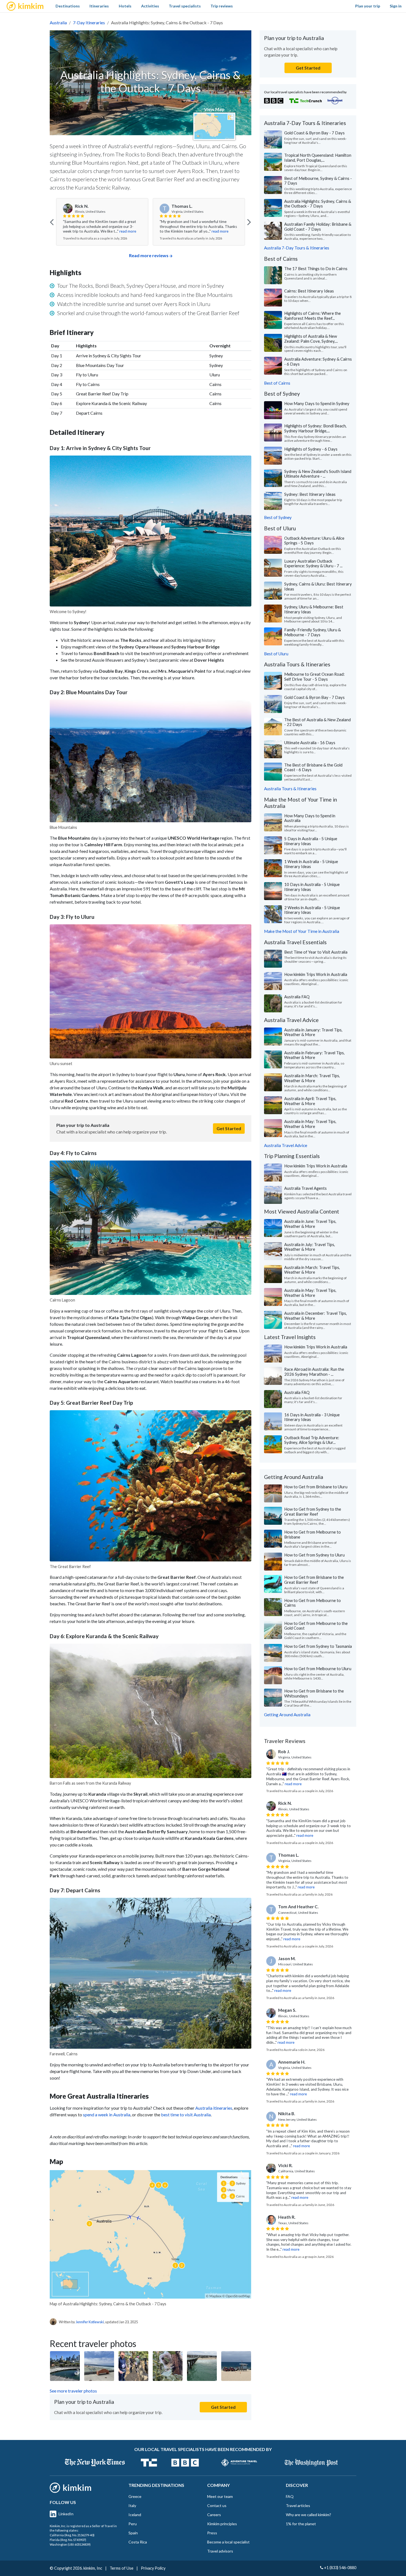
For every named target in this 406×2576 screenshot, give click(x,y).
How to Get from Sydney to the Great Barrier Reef (313, 1511)
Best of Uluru (276, 654)
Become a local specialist (228, 2542)
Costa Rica (138, 2542)
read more (123, 231)
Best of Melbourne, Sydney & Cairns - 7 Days (318, 181)
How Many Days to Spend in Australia (310, 818)
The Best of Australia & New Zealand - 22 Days (317, 722)
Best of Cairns (277, 383)
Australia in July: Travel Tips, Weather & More (310, 1247)
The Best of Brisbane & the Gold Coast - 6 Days (313, 767)
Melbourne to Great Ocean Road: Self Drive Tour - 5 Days (314, 677)
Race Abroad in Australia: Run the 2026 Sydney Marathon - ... (314, 1372)
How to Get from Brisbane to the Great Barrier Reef (314, 1580)
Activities (150, 6)
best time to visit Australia (186, 2115)
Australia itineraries (214, 2108)
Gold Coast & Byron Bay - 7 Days (314, 133)
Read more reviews (149, 255)
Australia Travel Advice (286, 1145)
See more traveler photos (73, 2391)
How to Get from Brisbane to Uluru (316, 1487)
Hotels (125, 6)
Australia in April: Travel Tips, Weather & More (310, 1101)
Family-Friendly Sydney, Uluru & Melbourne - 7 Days (313, 632)
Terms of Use (122, 2568)
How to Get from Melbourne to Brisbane (313, 1534)
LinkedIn (66, 2514)
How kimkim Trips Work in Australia (316, 974)
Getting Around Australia (287, 1715)
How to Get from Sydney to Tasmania (318, 1646)
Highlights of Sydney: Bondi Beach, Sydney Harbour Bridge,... (315, 428)
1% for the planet (301, 2524)
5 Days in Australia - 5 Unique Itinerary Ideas (311, 841)
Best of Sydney (278, 517)
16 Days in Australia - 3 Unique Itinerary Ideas (312, 1417)
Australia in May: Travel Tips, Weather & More (310, 1124)
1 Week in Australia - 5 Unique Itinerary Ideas (311, 864)
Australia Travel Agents (305, 1188)
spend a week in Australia (107, 2115)
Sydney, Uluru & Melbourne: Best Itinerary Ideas (314, 609)
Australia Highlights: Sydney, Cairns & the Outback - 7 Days (318, 204)
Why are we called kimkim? (309, 2515)
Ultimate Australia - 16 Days (310, 743)
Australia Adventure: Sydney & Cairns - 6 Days (318, 361)
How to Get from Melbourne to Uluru (318, 1668)
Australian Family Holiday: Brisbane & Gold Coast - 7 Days (318, 227)
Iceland (135, 2515)
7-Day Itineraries (89, 22)
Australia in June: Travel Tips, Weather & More (310, 1224)
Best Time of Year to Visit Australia (316, 952)
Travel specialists (185, 6)
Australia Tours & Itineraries (290, 789)
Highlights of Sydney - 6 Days (311, 449)
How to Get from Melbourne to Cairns (313, 1603)
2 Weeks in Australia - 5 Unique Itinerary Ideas (312, 910)
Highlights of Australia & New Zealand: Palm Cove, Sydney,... (311, 339)
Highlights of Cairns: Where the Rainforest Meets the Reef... (313, 316)
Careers (214, 2515)
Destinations (68, 6)
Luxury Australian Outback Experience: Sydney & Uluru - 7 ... (313, 563)
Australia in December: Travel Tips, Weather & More (316, 1316)
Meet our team (220, 2496)
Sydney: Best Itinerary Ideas (310, 494)
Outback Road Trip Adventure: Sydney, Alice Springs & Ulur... (312, 1440)
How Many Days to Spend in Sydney (317, 403)
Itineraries (99, 6)
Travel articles (298, 2506)
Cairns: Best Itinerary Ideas (309, 291)
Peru (133, 2524)
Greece (135, 2496)
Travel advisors (220, 2551)
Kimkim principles (222, 2524)
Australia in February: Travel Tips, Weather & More (314, 1055)
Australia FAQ (297, 997)
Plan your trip (368, 6)
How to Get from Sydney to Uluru (314, 1555)
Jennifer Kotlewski (90, 2322)
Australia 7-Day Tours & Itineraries (297, 248)
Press (212, 2533)
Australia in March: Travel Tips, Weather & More (312, 1078)
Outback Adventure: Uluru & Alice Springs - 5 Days (314, 541)
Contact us (217, 2506)
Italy (132, 2506)
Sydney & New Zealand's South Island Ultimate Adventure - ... (318, 474)
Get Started (229, 1128)
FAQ (290, 2496)
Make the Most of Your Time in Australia (302, 931)
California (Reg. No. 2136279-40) (72, 2535)
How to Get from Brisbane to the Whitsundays (314, 1693)
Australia (58, 22)
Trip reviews (222, 6)
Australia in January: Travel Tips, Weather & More (313, 1032)
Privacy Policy (153, 2568)
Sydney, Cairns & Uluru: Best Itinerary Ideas (318, 586)
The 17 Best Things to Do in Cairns (316, 268)
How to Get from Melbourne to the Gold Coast (316, 1626)
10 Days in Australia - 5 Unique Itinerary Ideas (312, 887)
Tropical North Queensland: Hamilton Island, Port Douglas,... (318, 158)
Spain (133, 2533)
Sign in (396, 6)
